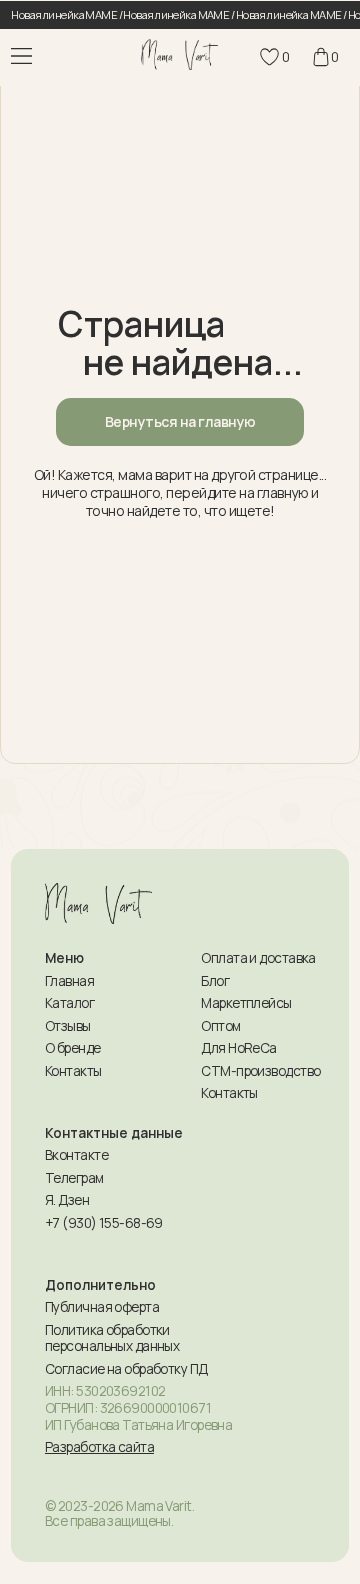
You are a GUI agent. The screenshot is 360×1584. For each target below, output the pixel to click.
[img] (180, 54)
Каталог (69, 1003)
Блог (215, 981)
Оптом (220, 1026)
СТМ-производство (260, 1071)
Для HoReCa (238, 1048)
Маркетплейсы (246, 1003)
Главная (69, 981)
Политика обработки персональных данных (112, 1338)
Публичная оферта (102, 1307)
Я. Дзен (67, 1200)
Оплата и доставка (258, 958)
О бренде (73, 1048)
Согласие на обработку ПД (126, 1369)
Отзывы (68, 1026)
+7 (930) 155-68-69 (104, 1223)
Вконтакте (76, 1155)
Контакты (73, 1071)
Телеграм (74, 1178)
